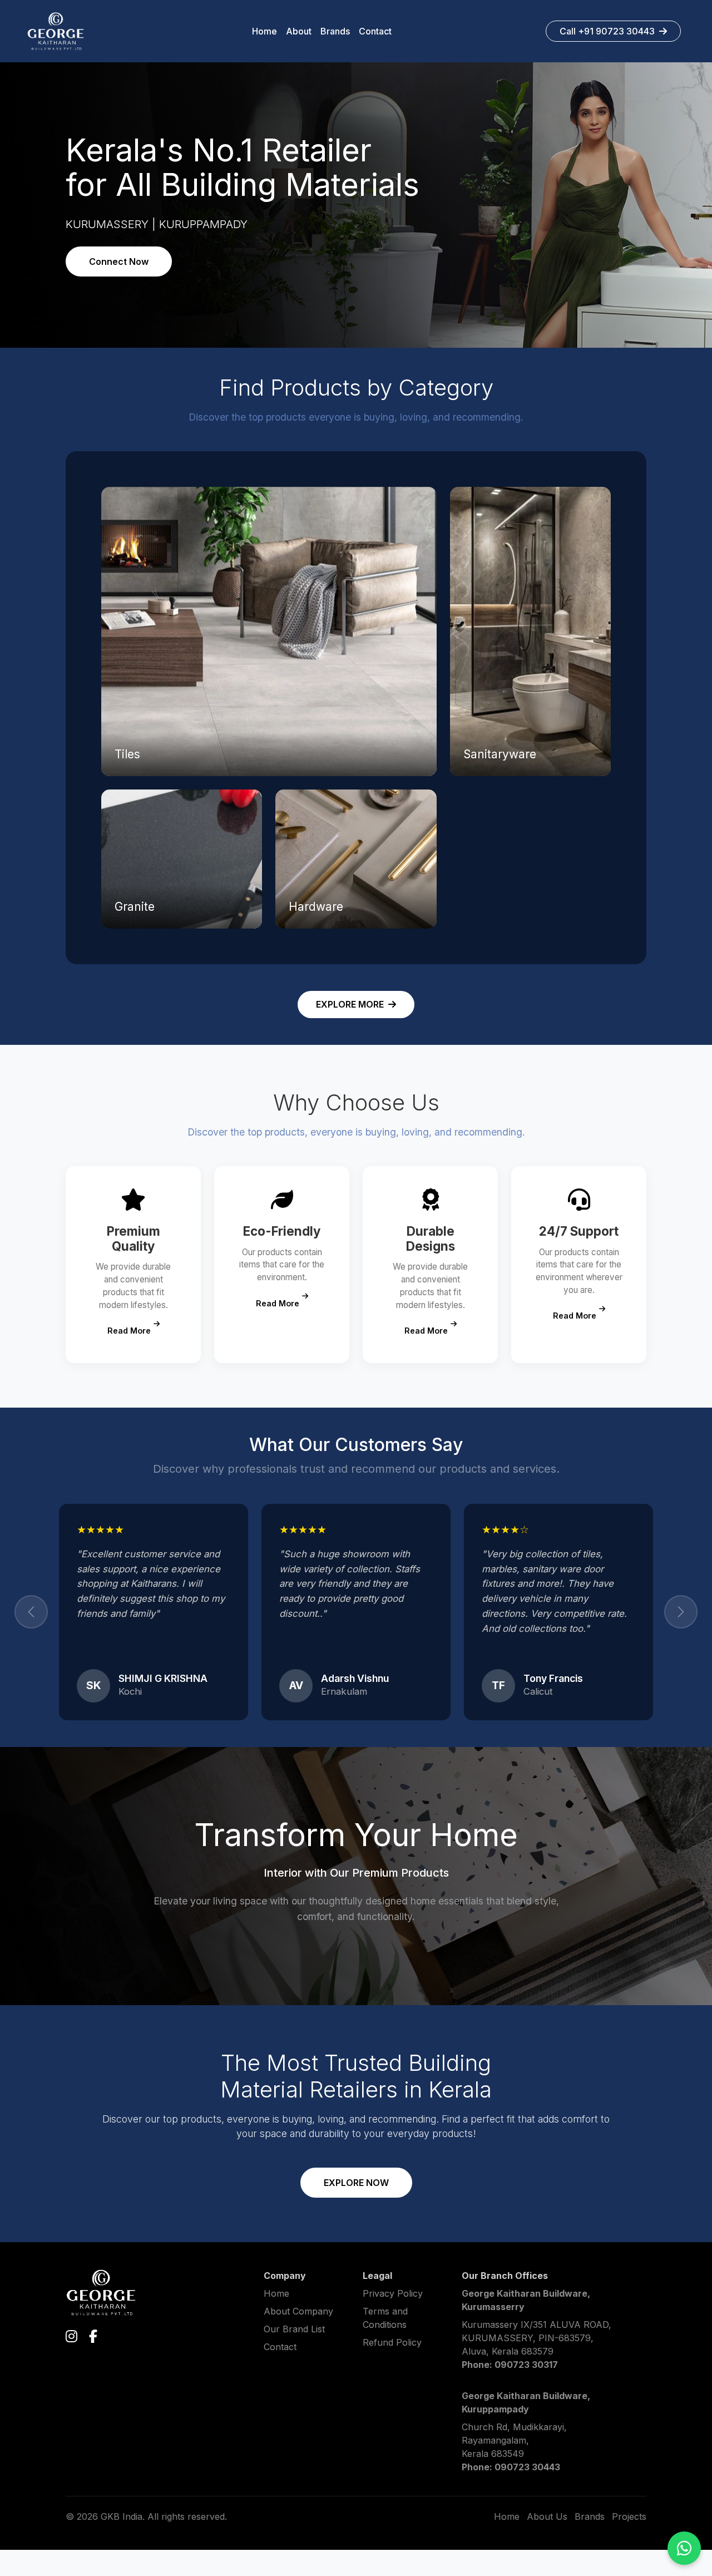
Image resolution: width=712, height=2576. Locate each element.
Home (276, 2320)
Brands (590, 2543)
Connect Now (119, 261)
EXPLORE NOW (356, 2209)
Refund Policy (392, 2368)
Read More (129, 1331)
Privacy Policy (393, 2320)
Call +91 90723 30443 (607, 31)
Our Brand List (294, 2355)
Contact (280, 2373)
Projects (629, 2543)
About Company (298, 2337)
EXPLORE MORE (350, 1004)
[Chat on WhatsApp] (684, 2548)
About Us (547, 2543)
